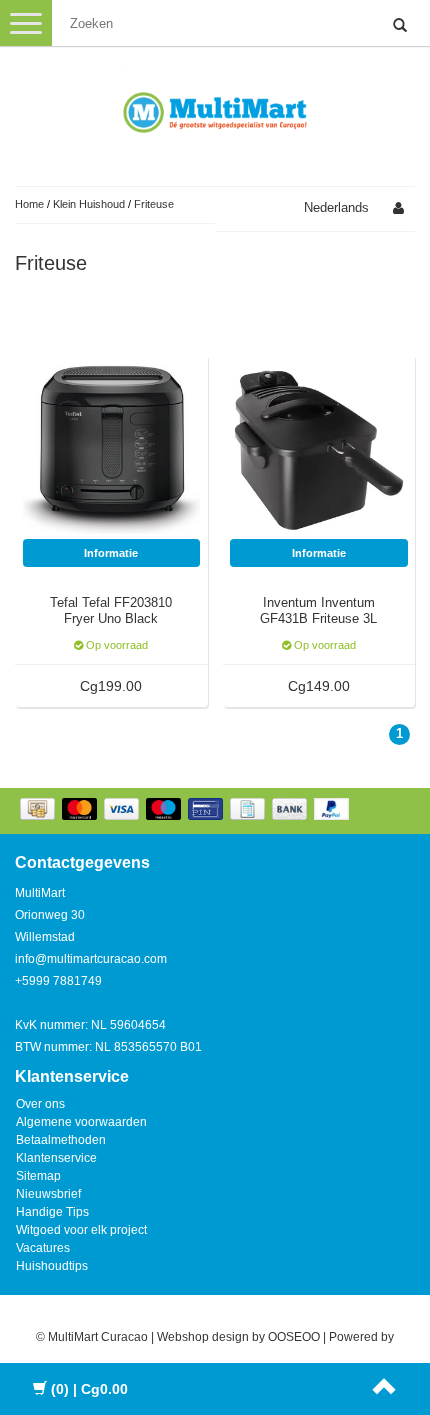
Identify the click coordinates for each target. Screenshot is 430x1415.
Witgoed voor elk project (81, 1230)
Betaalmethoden (61, 1140)
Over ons (40, 1104)
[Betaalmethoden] (186, 811)
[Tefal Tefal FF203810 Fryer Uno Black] (112, 449)
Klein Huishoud (89, 204)
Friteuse (154, 204)
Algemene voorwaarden (81, 1122)
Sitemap (38, 1176)
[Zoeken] (400, 26)
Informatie (111, 553)
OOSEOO (294, 1337)
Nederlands (336, 207)
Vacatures (43, 1248)
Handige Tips (52, 1212)
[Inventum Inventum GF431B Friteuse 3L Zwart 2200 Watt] (319, 449)
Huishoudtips (52, 1266)
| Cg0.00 (89, 1389)
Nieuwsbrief (48, 1194)
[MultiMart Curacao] (215, 109)
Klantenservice (56, 1158)
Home (29, 204)
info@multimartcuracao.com (91, 959)
